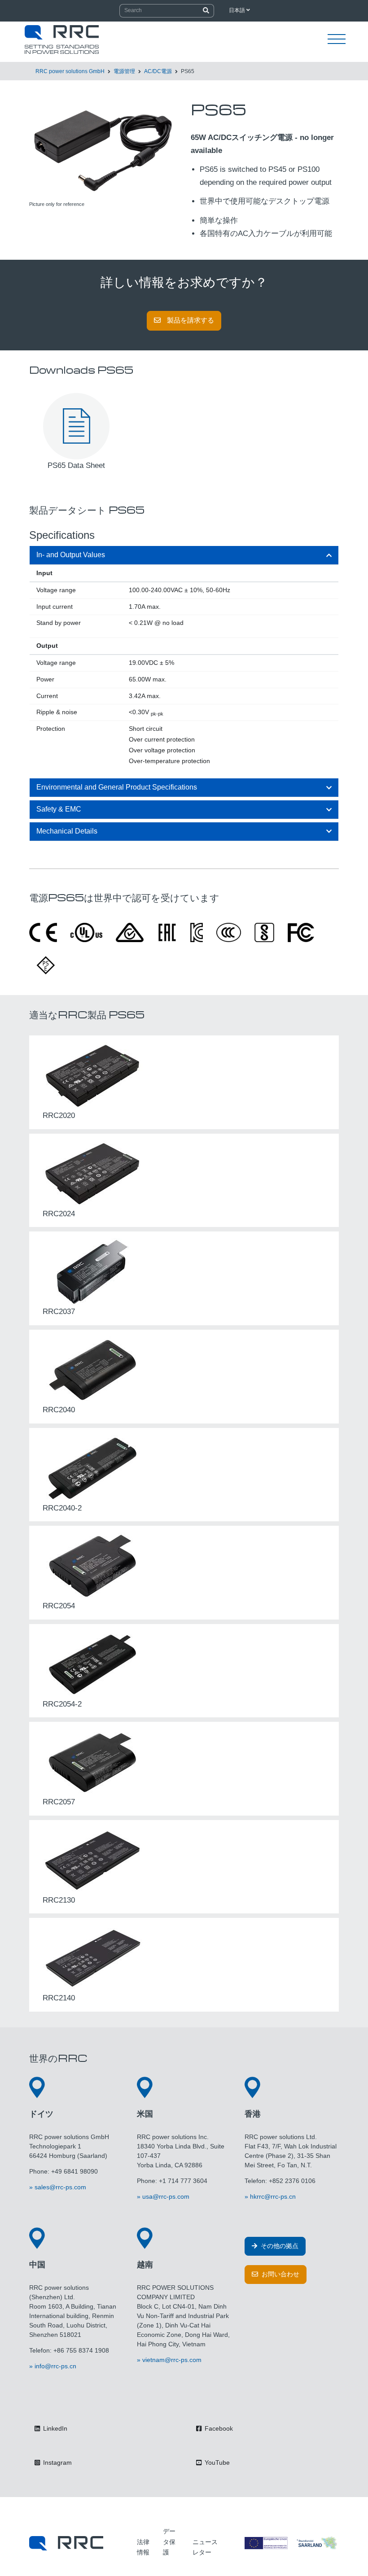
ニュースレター (205, 2547)
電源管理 (124, 71)
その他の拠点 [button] (279, 2246)
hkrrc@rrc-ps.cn (273, 2196)
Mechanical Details (67, 831)
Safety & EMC (59, 809)
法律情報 (143, 2547)
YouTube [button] (216, 2462)
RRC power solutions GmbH (70, 71)
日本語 (238, 10)
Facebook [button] (218, 2428)
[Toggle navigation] (337, 39)
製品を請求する (190, 320)
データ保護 (169, 2542)
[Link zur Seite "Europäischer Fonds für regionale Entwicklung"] (292, 2543)
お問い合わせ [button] (280, 2274)
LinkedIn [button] (54, 2428)
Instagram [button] (57, 2462)
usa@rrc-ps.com (166, 2196)
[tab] (184, 555)
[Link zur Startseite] (66, 2543)
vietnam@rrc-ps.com (172, 2360)
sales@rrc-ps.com (60, 2187)
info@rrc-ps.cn (55, 2366)
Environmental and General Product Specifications (117, 787)
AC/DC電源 (158, 71)
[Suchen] (206, 11)
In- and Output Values (71, 555)
